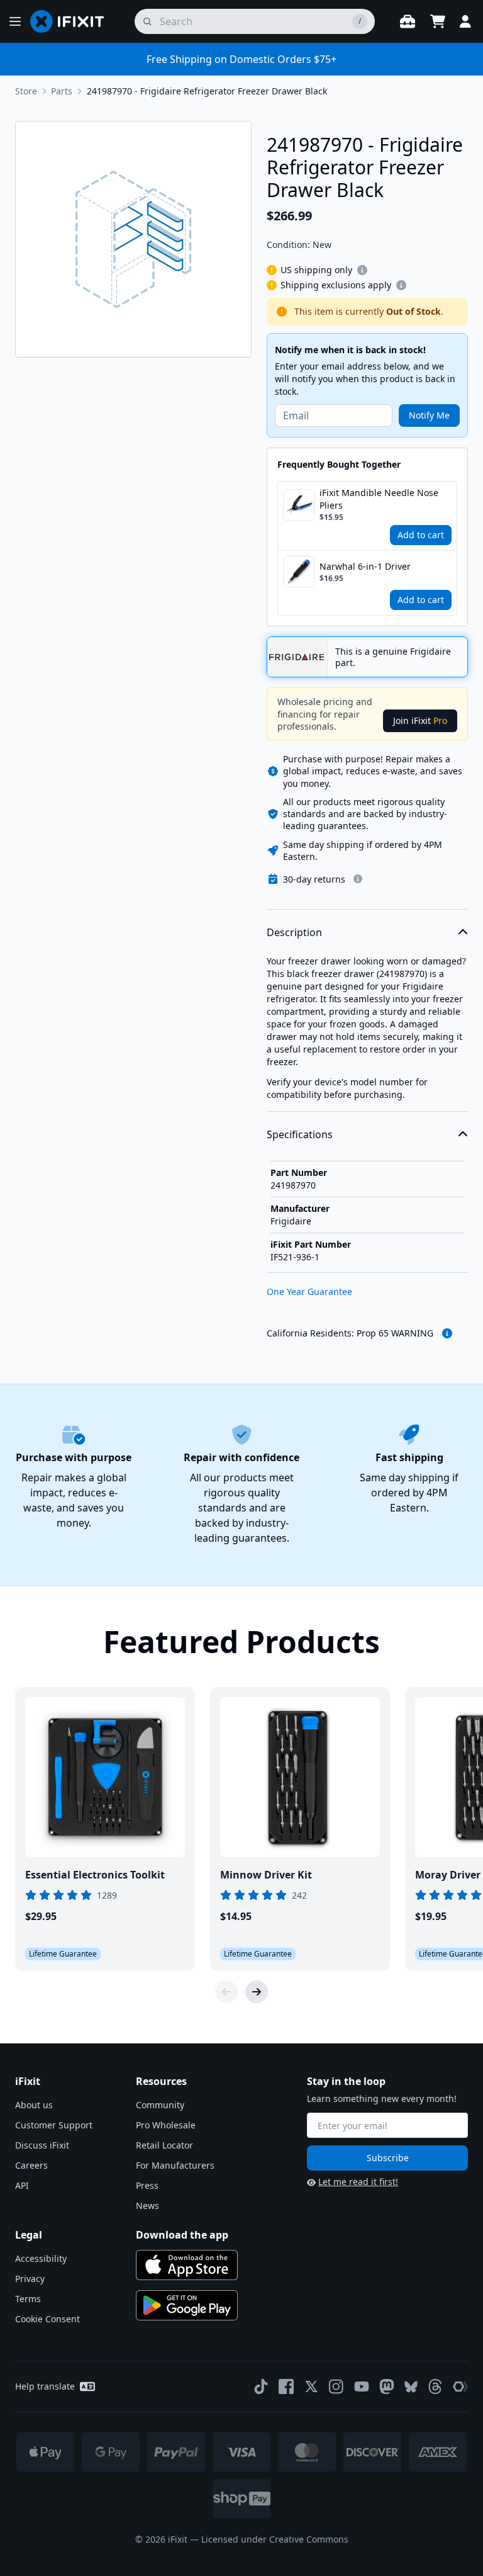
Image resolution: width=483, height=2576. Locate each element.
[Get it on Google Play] (187, 2305)
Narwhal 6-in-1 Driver (365, 566)
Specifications (300, 1134)
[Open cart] (438, 21)
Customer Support (54, 2125)
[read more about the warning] (447, 1333)
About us (34, 2105)
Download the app (182, 2235)
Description (294, 932)
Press (147, 2185)
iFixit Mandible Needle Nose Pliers (379, 499)
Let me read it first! (358, 2182)
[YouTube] (362, 2387)
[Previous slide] (226, 1992)
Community (160, 2105)
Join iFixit (420, 720)
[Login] (465, 21)
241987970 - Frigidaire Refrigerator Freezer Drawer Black (207, 91)
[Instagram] (336, 2387)
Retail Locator (164, 2145)
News (147, 2206)
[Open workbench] (408, 21)
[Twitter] (311, 2387)
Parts (62, 91)
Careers (31, 2165)
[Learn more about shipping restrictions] (362, 270)
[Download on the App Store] (187, 2265)
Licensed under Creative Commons (275, 2539)
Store (26, 91)
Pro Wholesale (166, 2125)
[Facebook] (286, 2387)
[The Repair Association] (460, 2387)
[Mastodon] (387, 2387)
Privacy (30, 2279)
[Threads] (435, 2387)
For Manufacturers (175, 2165)
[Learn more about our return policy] (358, 879)
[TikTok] (261, 2387)
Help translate (45, 2386)
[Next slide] (257, 1992)
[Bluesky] (411, 2387)
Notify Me (429, 415)
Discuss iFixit (42, 2145)
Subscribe (388, 2158)
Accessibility (41, 2258)
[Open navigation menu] (15, 21)
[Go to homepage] (72, 21)
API (22, 2185)
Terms (28, 2299)
